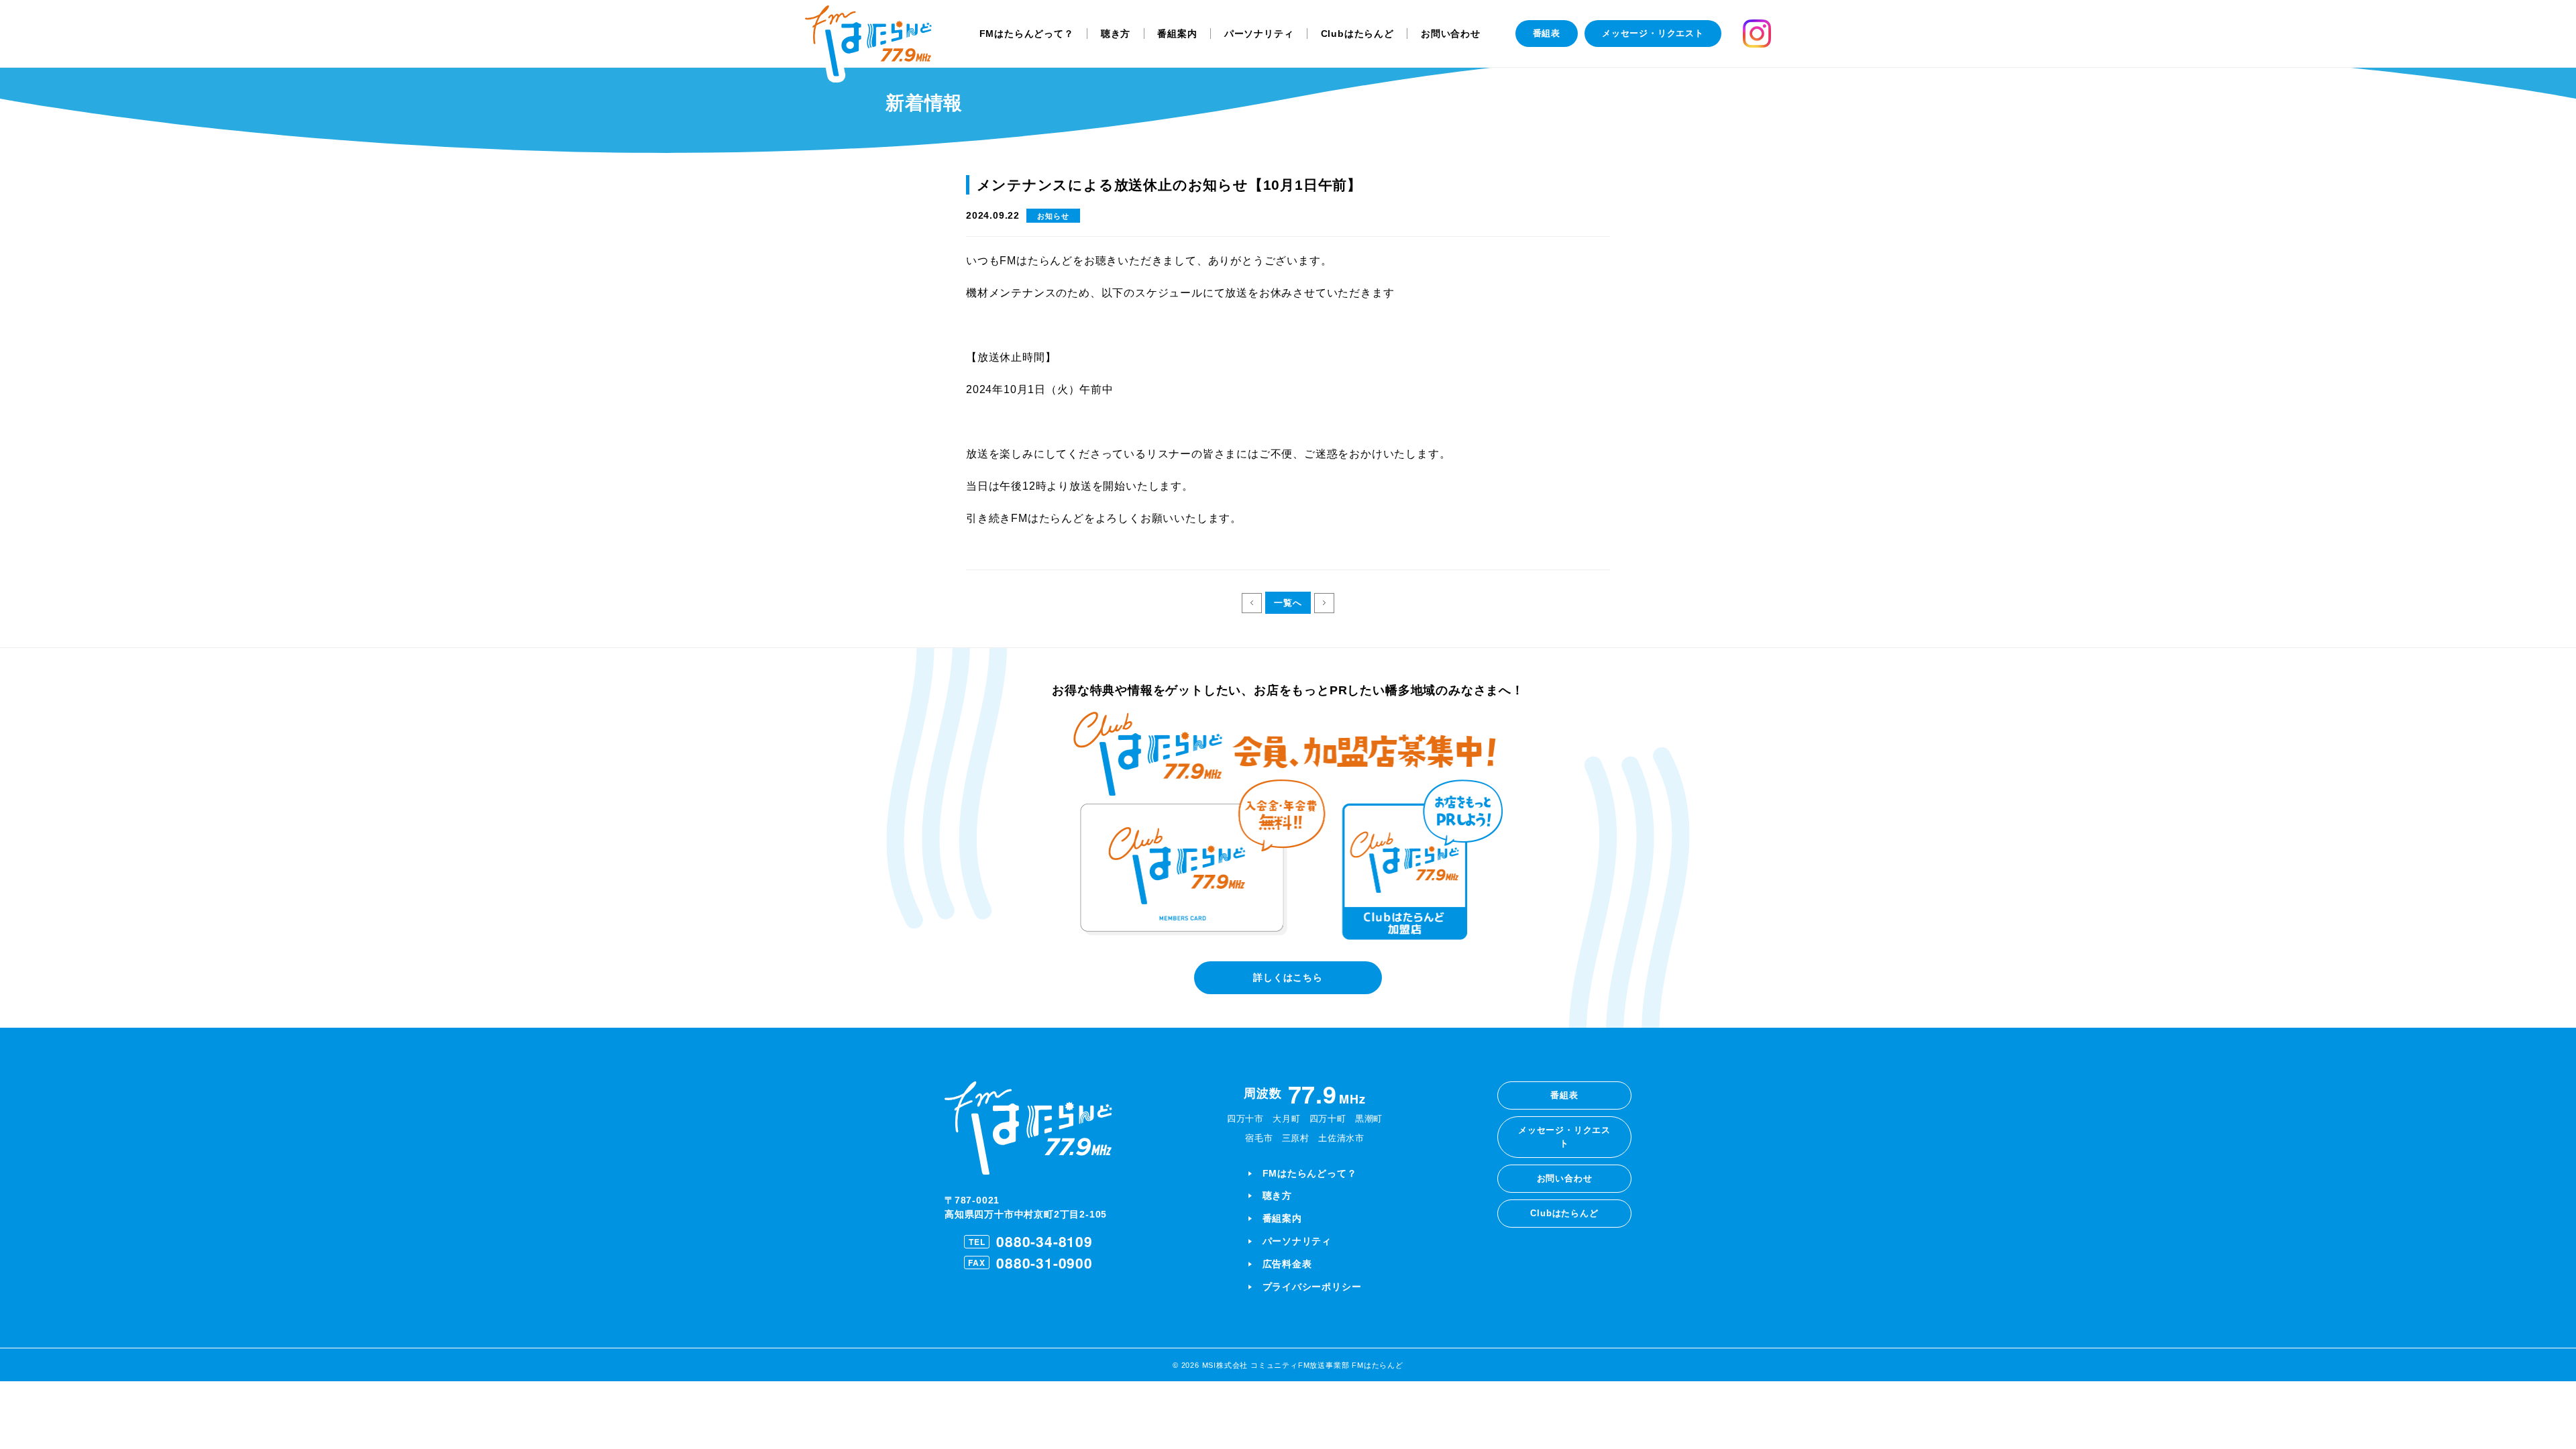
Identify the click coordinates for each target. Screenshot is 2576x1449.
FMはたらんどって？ (1027, 34)
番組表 (1547, 33)
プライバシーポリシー (1312, 1287)
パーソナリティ (1259, 34)
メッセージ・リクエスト (1653, 33)
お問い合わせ (1451, 34)
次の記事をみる (1324, 603)
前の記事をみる (1252, 603)
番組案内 (1177, 34)
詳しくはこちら (1288, 977)
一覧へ (1288, 603)
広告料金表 (1287, 1264)
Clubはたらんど (1357, 34)
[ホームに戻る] (868, 44)
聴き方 (1116, 34)
